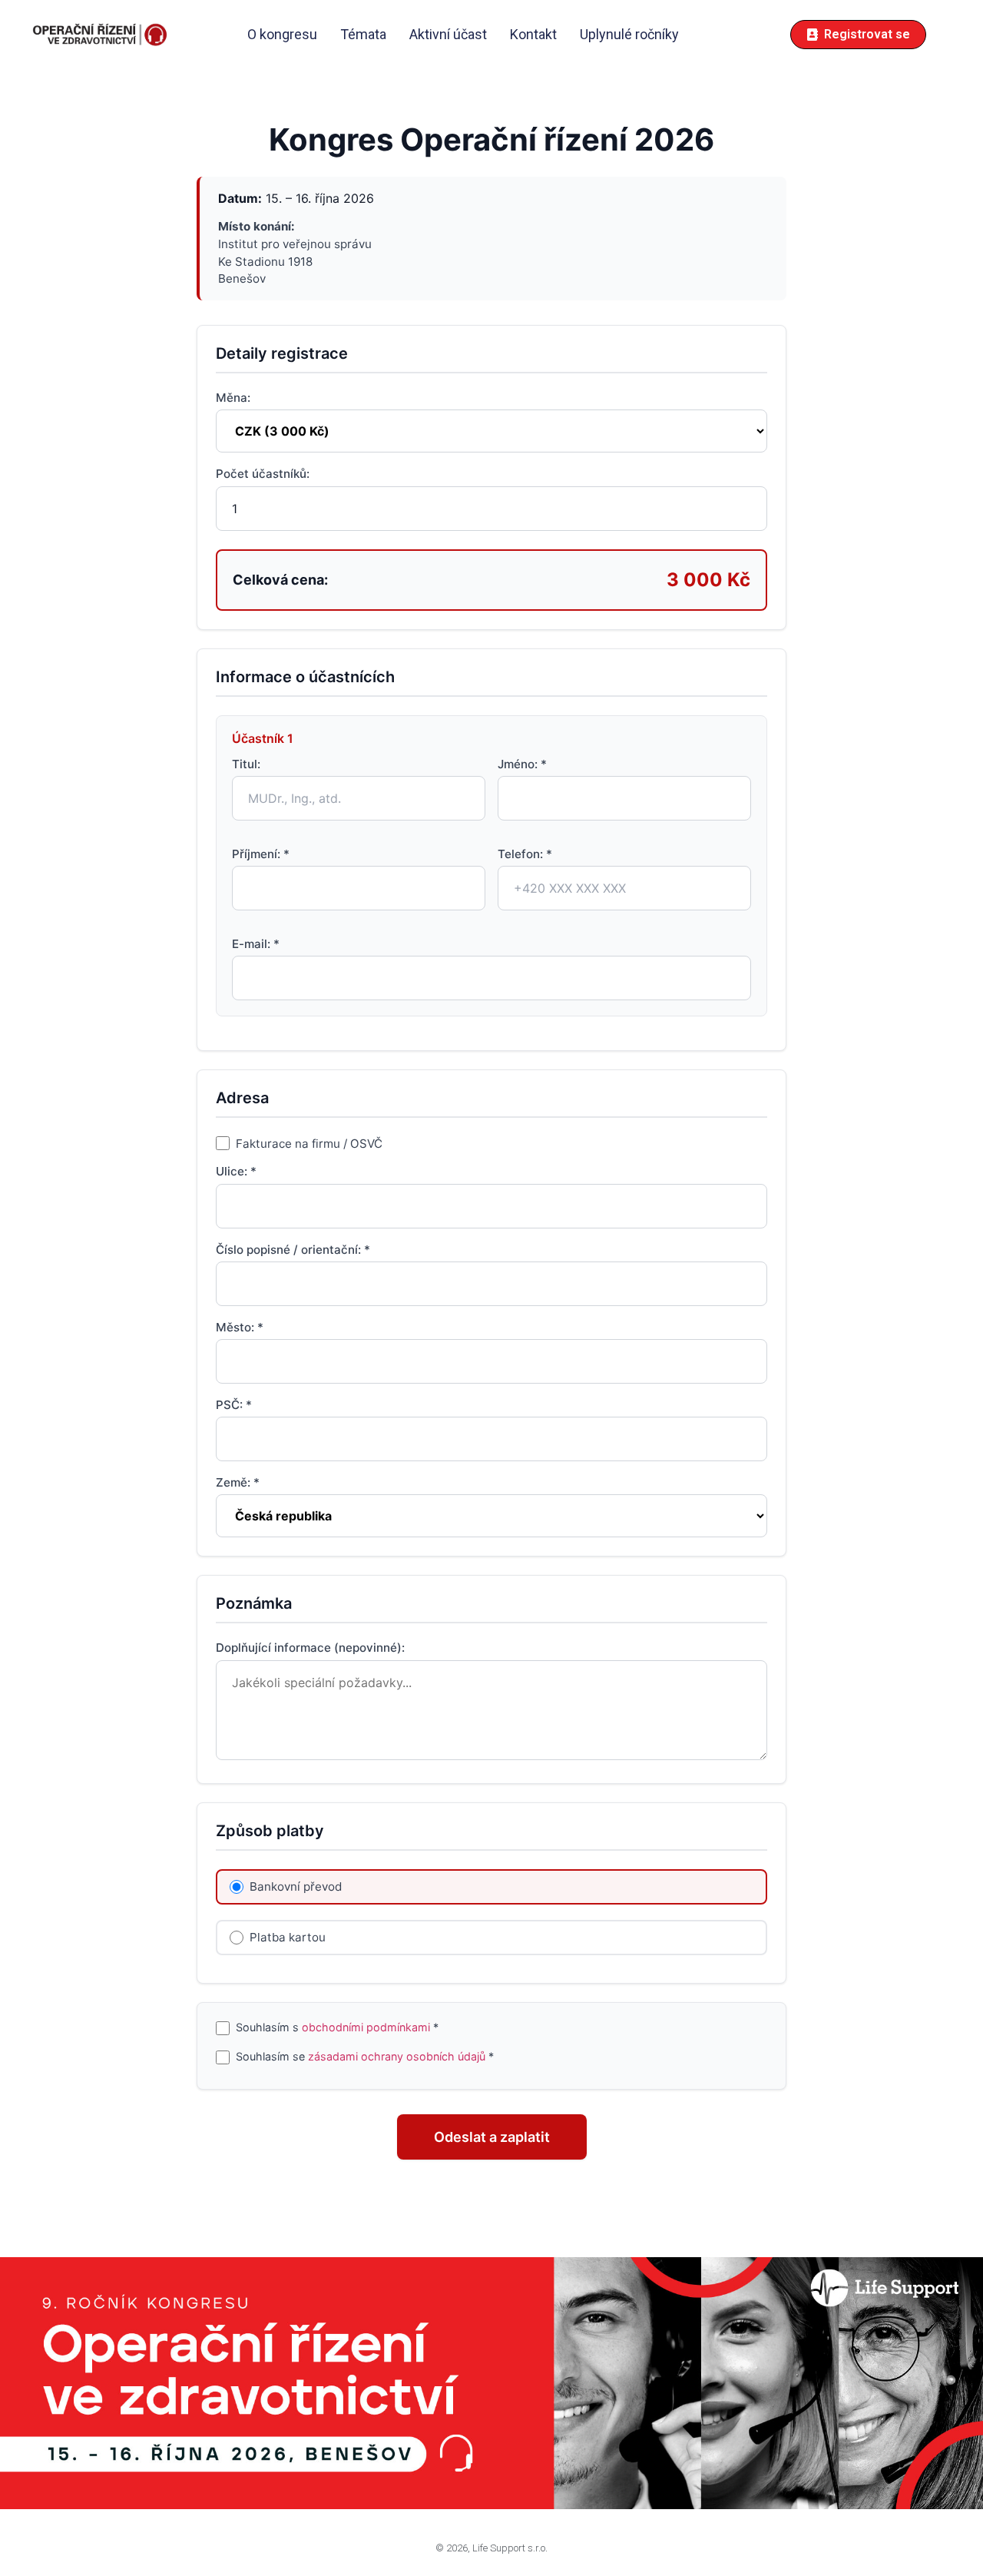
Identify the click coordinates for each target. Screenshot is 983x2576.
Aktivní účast (448, 34)
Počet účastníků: (263, 474)
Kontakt (533, 34)
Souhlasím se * (365, 2057)
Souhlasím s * (337, 2028)
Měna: (233, 398)
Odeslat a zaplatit (492, 2137)
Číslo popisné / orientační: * (293, 1250)
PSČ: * (234, 1405)
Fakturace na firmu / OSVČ (309, 1143)
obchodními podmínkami (366, 2027)
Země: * (238, 1482)
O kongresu (282, 34)
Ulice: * (236, 1171)
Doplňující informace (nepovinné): (310, 1648)
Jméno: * (522, 764)
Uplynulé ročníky (629, 34)
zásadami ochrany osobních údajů (397, 2057)
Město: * (240, 1327)
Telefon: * (525, 854)
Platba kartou (288, 1937)
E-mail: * (256, 944)
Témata (363, 34)
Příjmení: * (261, 854)
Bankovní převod (296, 1886)
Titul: (246, 764)
